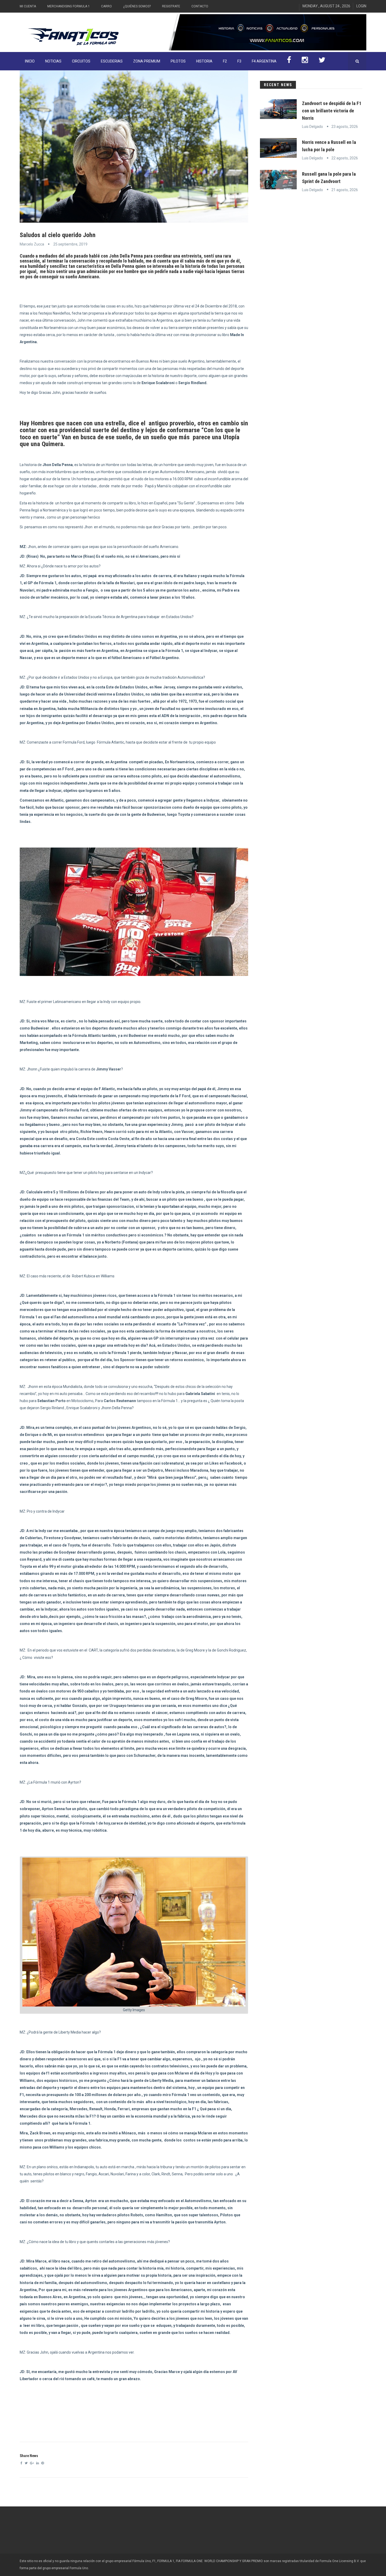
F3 (239, 61)
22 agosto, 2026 (345, 158)
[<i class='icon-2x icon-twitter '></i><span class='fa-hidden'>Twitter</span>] (322, 61)
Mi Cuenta (28, 6)
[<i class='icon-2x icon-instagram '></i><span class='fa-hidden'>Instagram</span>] (305, 61)
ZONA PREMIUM (147, 61)
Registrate (171, 6)
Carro (106, 6)
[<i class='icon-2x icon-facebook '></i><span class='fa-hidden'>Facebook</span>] (289, 61)
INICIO (30, 61)
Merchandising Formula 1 (69, 6)
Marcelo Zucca (32, 244)
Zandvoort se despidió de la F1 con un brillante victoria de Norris (332, 111)
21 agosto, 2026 (345, 190)
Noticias (53, 61)
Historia (204, 61)
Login (361, 6)
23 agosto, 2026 (345, 127)
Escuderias (112, 61)
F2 (225, 61)
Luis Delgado (312, 127)
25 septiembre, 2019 (70, 244)
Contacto (200, 6)
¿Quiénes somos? (137, 6)
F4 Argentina (264, 61)
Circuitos (81, 61)
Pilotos (178, 61)
